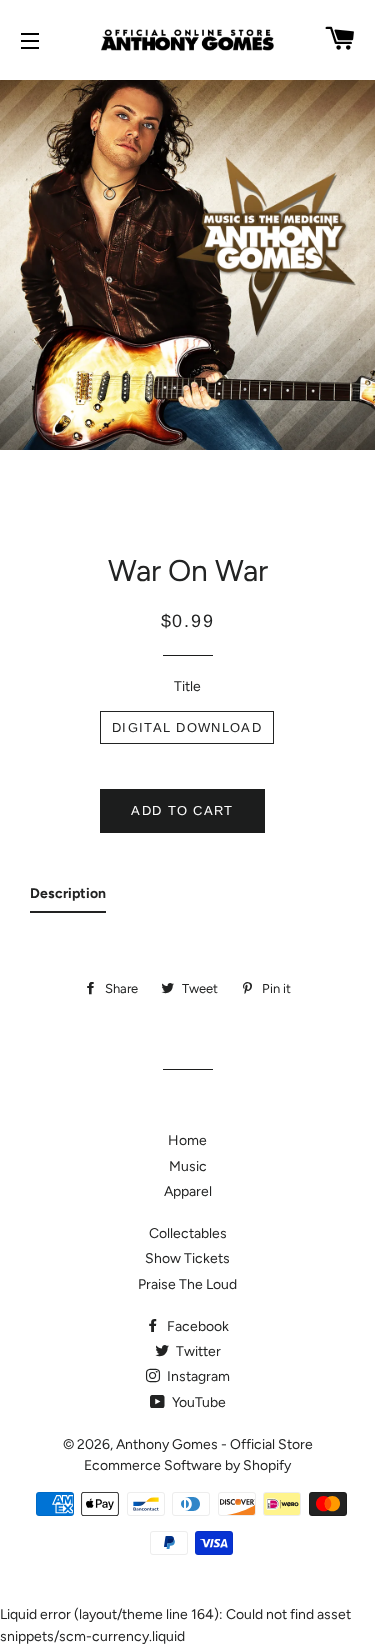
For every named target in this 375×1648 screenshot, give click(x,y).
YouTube (197, 1402)
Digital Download (187, 727)
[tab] (68, 898)
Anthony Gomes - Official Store (214, 1444)
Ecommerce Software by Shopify (187, 1465)
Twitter (197, 1351)
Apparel (188, 1191)
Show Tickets (187, 1258)
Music (188, 1166)
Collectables (188, 1233)
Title (187, 686)
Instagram (197, 1376)
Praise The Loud (187, 1284)
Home (187, 1140)
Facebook (196, 1326)
